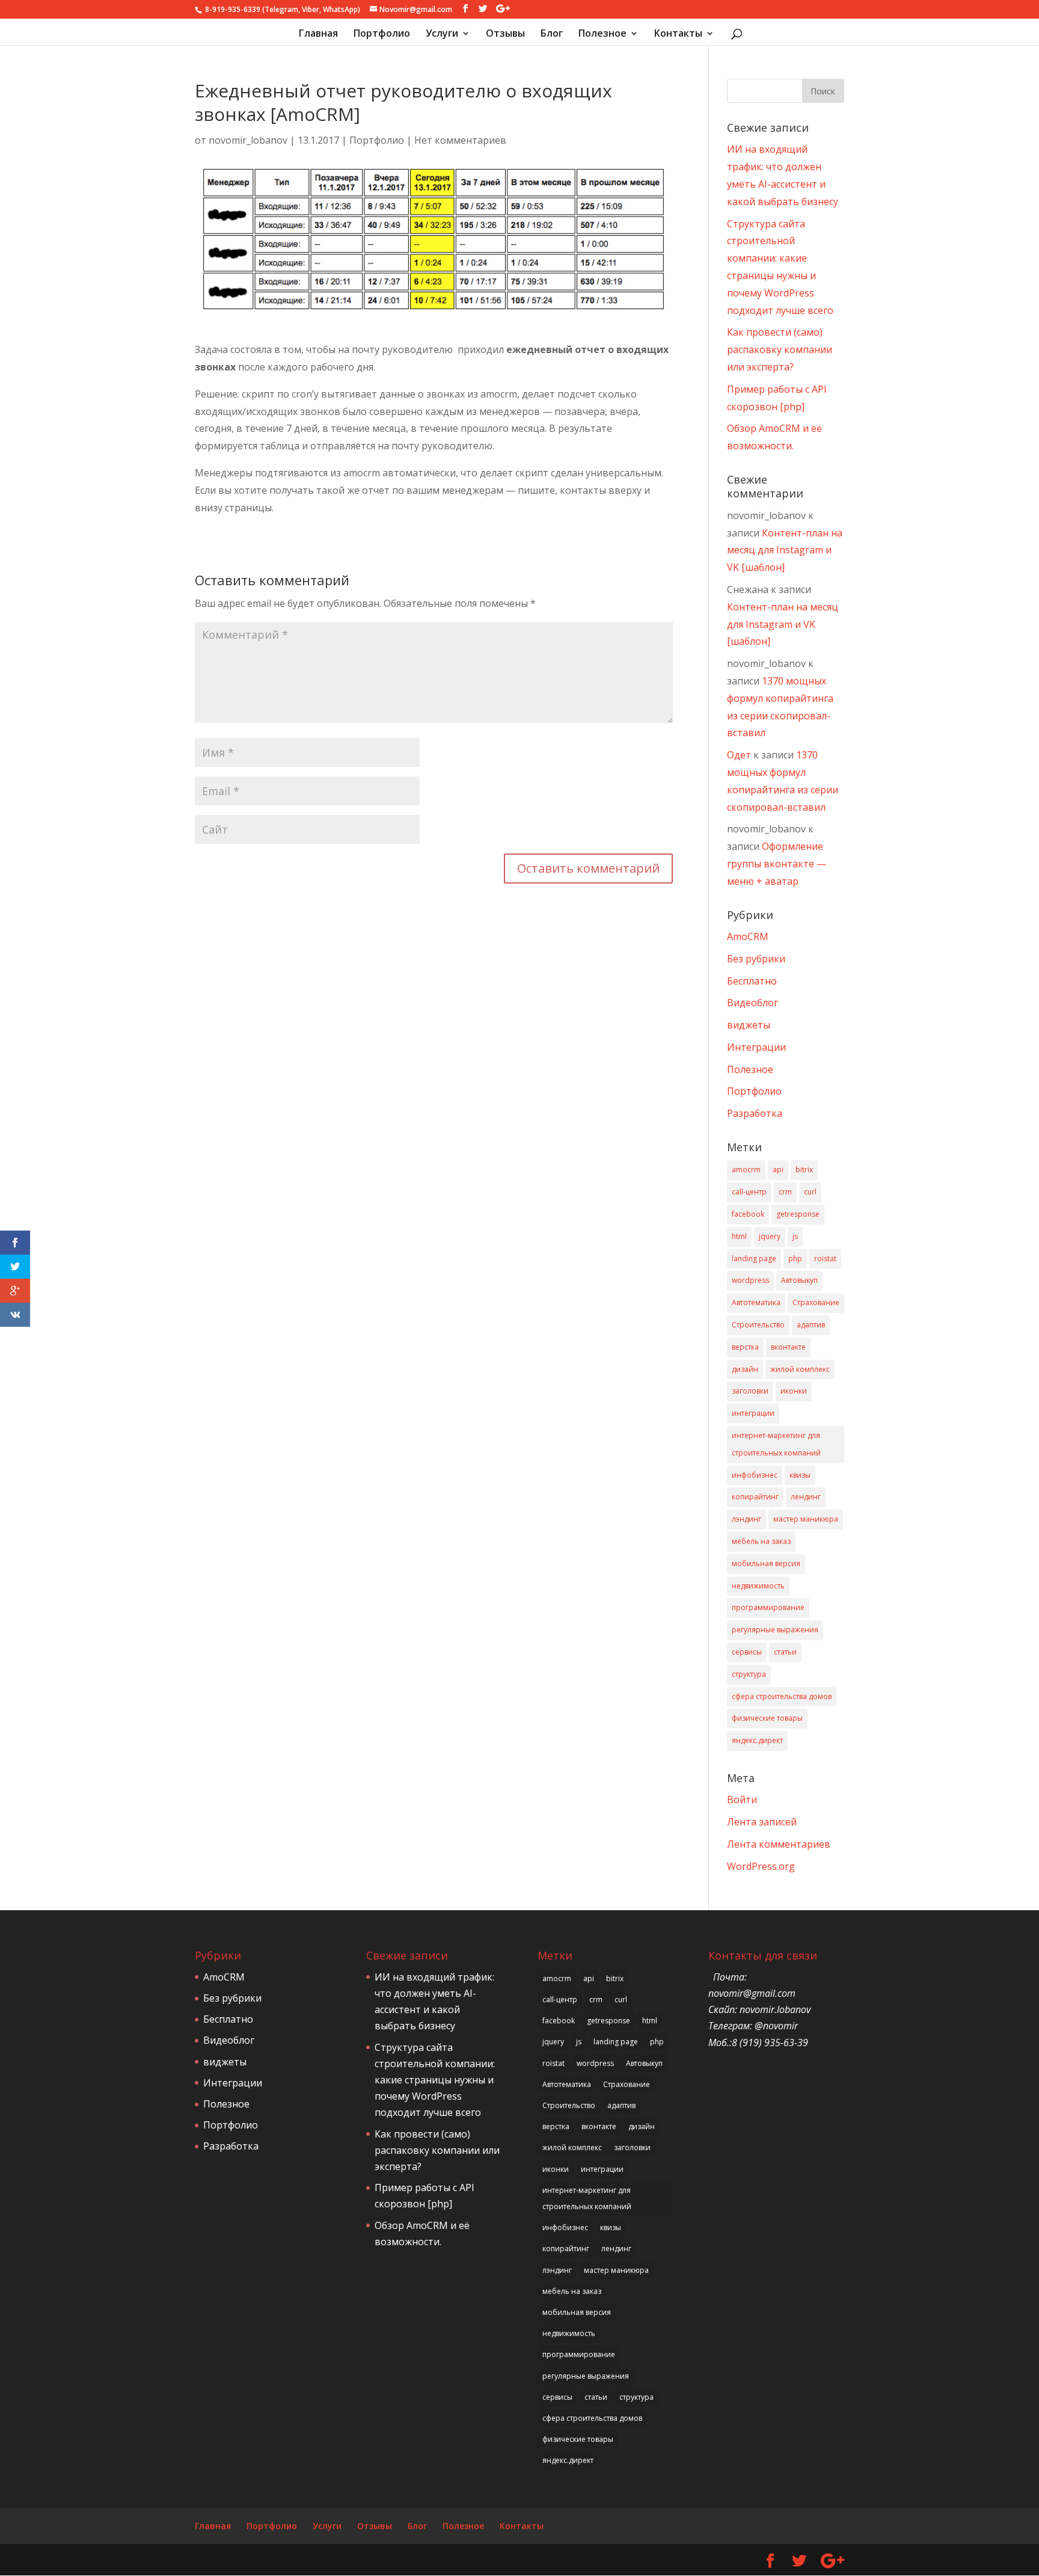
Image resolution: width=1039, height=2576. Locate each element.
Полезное (602, 34)
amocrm (746, 1170)
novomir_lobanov (248, 140)
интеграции (753, 1413)
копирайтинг (755, 1497)
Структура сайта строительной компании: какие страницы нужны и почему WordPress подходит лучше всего (435, 2080)
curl (810, 1192)
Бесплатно (752, 981)
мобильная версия (766, 1563)
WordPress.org (761, 1866)
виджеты (749, 1025)
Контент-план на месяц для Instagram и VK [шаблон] (785, 550)
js (795, 1236)
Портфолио (382, 34)
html (739, 1236)
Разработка (755, 1113)
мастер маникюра (806, 1519)
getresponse (798, 1214)
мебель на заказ (761, 1541)
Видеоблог (752, 1003)
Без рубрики (756, 959)
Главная (318, 34)
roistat (825, 1259)
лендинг (806, 1497)
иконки (794, 1391)
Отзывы (505, 34)
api (778, 1170)
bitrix (804, 1170)
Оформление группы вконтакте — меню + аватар (777, 864)
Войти (742, 1800)
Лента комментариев (779, 1844)
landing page (754, 1259)
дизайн (745, 1369)
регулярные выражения (775, 1630)
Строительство (758, 1325)
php (795, 1259)
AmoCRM (748, 936)
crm (785, 1192)
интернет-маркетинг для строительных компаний (776, 1444)
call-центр (749, 1192)
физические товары (767, 1718)
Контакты (678, 34)
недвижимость (758, 1586)
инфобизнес (755, 1475)
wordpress (750, 1280)
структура (749, 1674)
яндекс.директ (757, 1740)
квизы (800, 1475)
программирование (768, 1607)
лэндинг (746, 1519)
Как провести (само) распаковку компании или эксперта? (780, 349)
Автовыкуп (799, 1280)
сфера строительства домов (782, 1696)
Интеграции (756, 1047)
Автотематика (756, 1302)
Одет (739, 755)
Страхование (816, 1302)
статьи (785, 1652)
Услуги (442, 34)
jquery (770, 1236)
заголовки (750, 1391)
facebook (748, 1214)
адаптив (811, 1325)
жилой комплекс (800, 1369)
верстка (745, 1347)
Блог (552, 34)
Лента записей (762, 1822)
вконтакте (788, 1347)
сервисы (747, 1652)
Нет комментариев (460, 140)
